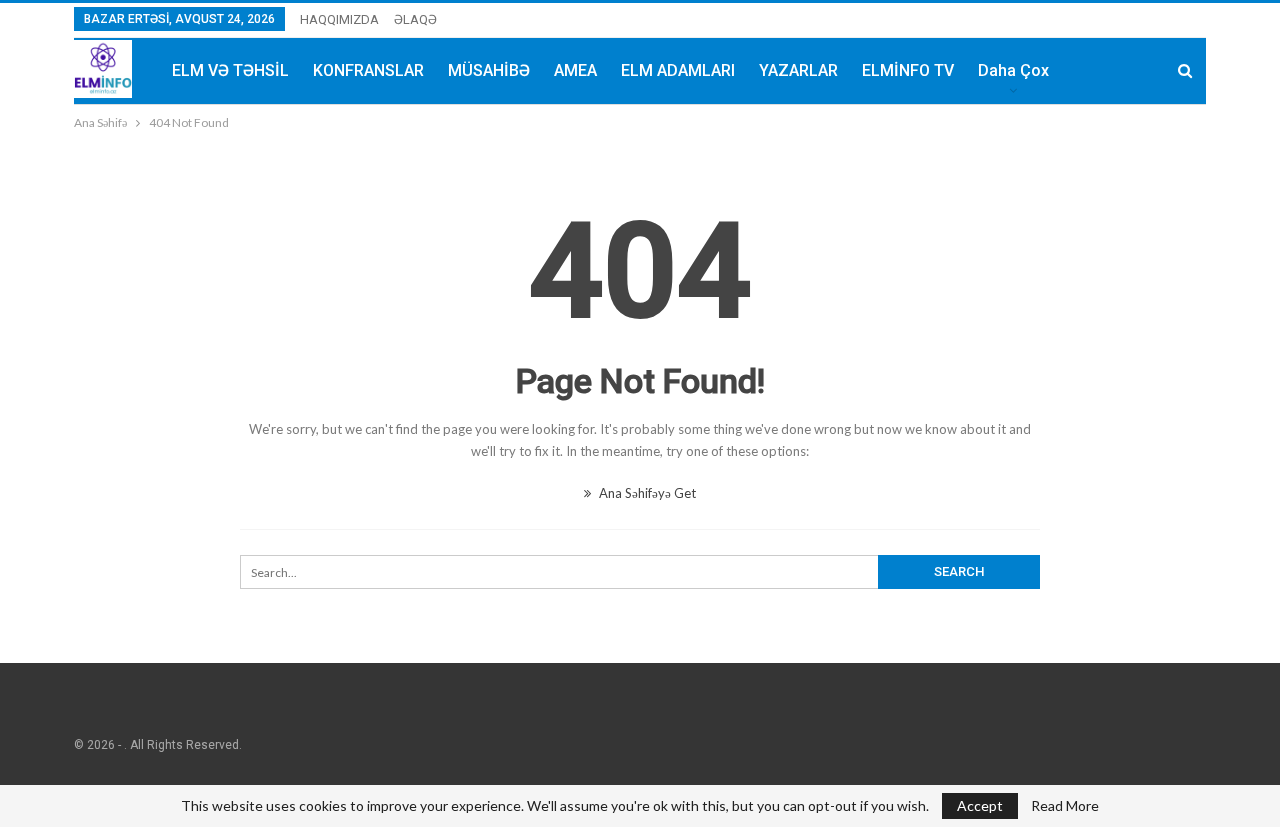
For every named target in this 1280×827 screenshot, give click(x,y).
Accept (980, 805)
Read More (1065, 806)
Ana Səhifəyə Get (646, 493)
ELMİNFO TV (908, 70)
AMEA (575, 70)
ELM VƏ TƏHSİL (230, 70)
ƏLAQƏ (415, 19)
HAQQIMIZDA (339, 19)
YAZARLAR (798, 70)
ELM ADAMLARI (678, 70)
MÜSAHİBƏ (489, 70)
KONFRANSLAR (368, 70)
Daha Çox (1013, 70)
